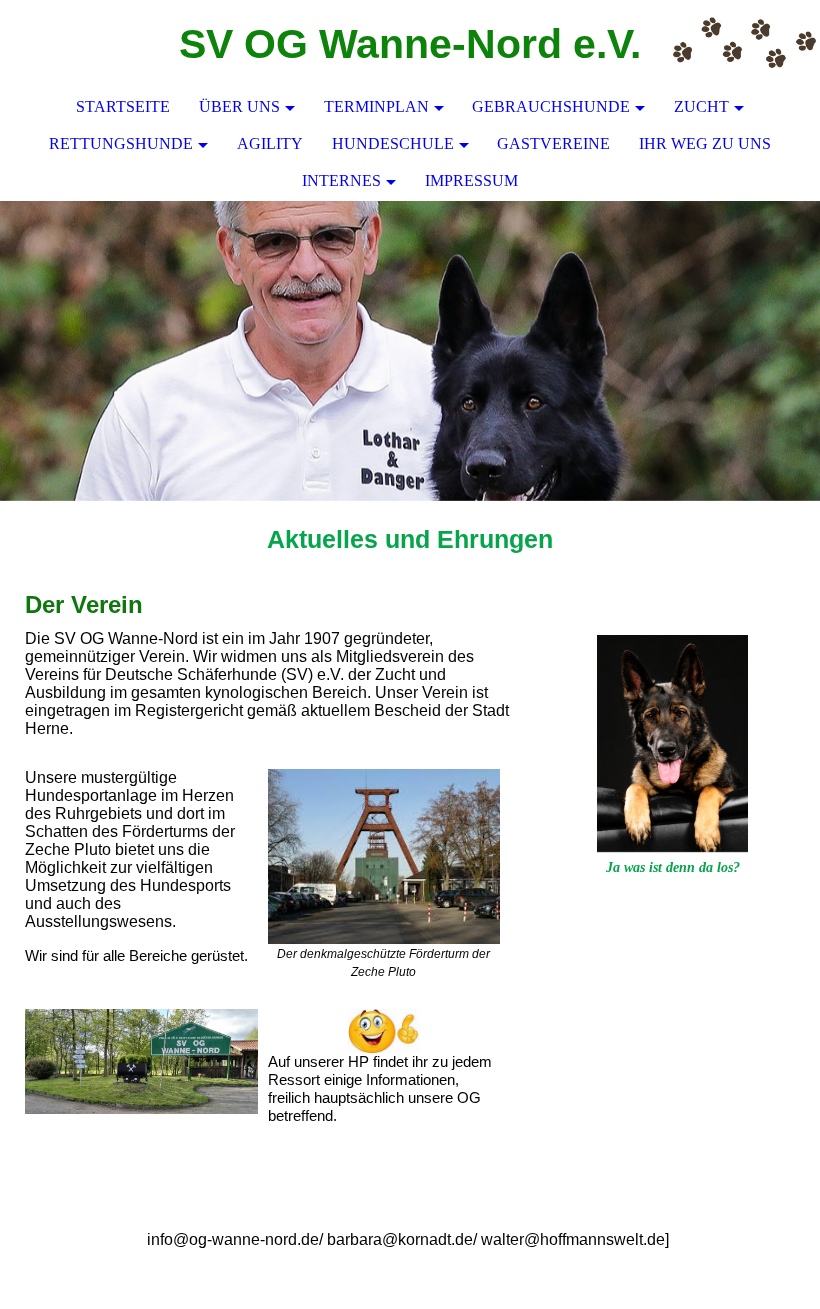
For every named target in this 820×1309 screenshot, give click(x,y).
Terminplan (376, 106)
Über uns (239, 106)
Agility (270, 143)
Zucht (701, 106)
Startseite (123, 106)
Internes (341, 180)
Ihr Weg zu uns (705, 143)
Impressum (471, 180)
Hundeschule (393, 143)
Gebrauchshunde (551, 106)
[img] (745, 45)
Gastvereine (553, 143)
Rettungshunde (121, 143)
